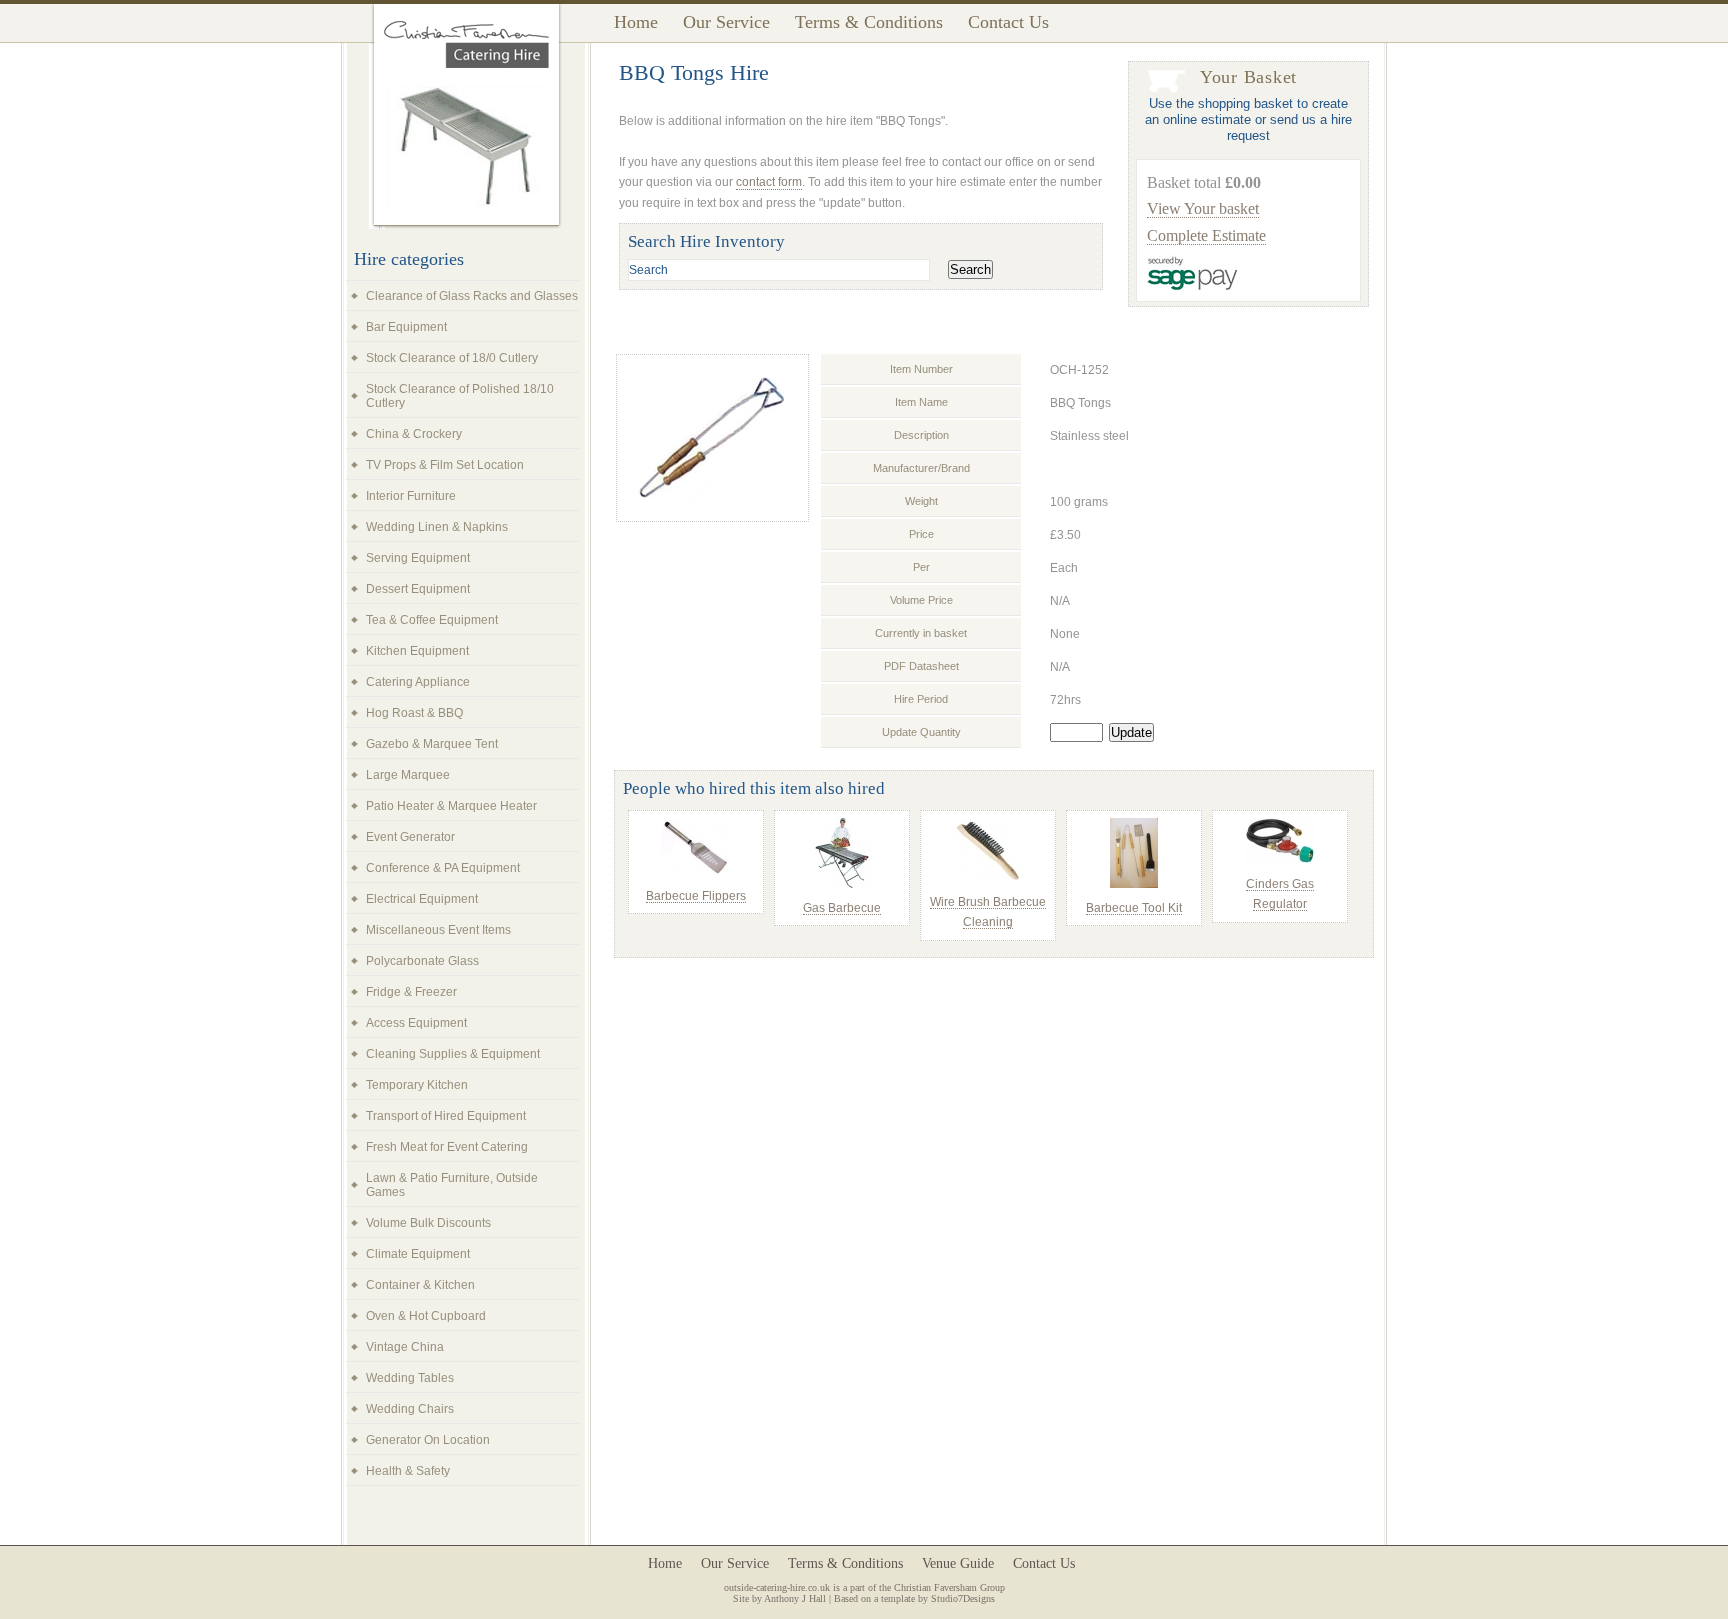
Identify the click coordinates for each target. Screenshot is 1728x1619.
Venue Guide (958, 1563)
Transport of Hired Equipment (446, 1116)
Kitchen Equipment (417, 651)
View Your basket (1203, 208)
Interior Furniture (411, 496)
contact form (769, 182)
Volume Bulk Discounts (428, 1223)
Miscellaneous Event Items (438, 930)
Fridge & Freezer (411, 992)
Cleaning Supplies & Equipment (453, 1054)
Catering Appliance (418, 682)
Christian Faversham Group (949, 1587)
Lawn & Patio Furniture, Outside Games (452, 1185)
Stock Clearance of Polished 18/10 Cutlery (460, 396)
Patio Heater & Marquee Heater (451, 806)
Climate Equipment (418, 1254)
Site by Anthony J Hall (779, 1598)
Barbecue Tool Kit (1134, 908)
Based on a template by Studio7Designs (914, 1598)
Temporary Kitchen (417, 1085)
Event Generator (410, 837)
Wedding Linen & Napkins (437, 527)
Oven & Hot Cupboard (426, 1316)
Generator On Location (428, 1440)
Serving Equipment (418, 558)
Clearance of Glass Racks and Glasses (472, 296)
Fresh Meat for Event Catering (447, 1147)
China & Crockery (414, 434)
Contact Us (1008, 22)
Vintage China (405, 1347)
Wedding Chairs (410, 1409)
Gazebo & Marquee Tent (432, 744)
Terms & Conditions (869, 22)
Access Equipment (416, 1023)
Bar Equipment (406, 327)
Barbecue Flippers (696, 896)
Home (636, 22)
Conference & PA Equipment (443, 868)
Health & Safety (408, 1471)
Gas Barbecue (842, 908)
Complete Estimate (1206, 235)
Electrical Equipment (422, 899)
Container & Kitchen (420, 1285)
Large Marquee (408, 775)
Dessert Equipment (418, 589)
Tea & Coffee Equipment (432, 620)
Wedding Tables (410, 1378)
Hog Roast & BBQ (414, 713)
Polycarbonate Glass (422, 961)
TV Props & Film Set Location (445, 465)
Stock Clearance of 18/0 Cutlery (452, 358)
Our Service (726, 22)
